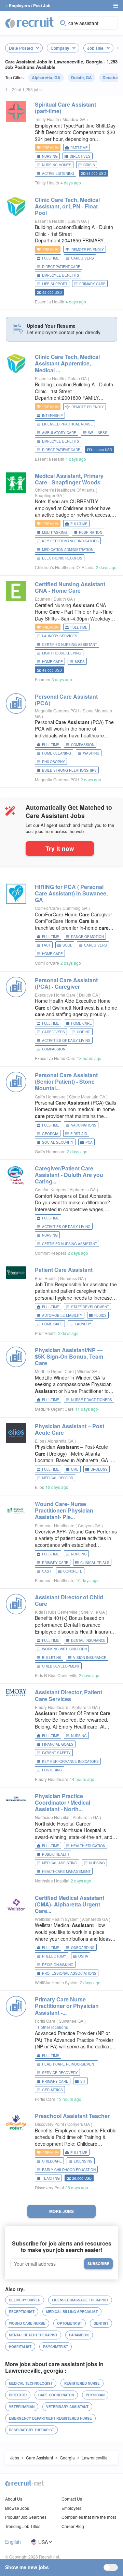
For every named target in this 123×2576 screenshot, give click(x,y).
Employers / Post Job (30, 5)
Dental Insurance (88, 1640)
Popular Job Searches (26, 2517)
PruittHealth (46, 1278)
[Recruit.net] (30, 22)
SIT (83, 2081)
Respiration (91, 532)
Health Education (88, 1846)
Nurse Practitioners (92, 1400)
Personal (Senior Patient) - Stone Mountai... (66, 1081)
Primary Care (92, 284)
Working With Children (64, 1649)
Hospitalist (20, 2347)
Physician (95, 2395)
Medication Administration (68, 550)
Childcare (52, 2161)
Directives (80, 156)
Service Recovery (60, 2073)
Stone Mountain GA (88, 1097)
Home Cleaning (57, 753)
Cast (47, 1571)
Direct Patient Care (61, 267)
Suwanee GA (72, 2021)
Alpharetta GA (83, 1189)
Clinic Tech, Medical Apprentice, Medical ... (67, 363)
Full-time (51, 258)
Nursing (50, 156)
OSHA (83, 1956)
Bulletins (52, 1658)
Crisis (89, 165)
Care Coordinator (56, 2395)
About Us (14, 2499)
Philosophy (53, 762)
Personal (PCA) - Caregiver (66, 983)
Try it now (60, 848)
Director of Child (69, 1600)
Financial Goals (58, 1744)
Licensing (83, 2161)
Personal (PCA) (66, 700)
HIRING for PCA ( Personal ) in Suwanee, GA (71, 893)
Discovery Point (49, 2124)
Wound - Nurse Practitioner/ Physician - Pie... (64, 1510)
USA (43, 2542)
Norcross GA (72, 1278)
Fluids (100, 1315)
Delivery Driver (25, 2300)
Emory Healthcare (52, 1707)
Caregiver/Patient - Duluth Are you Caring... (69, 1175)
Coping (84, 1032)
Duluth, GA (81, 77)
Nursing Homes (57, 165)
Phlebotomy (54, 1956)
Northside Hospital (52, 1817)
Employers (71, 2508)
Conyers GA (90, 1525)
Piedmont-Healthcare (55, 1525)
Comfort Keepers (51, 1189)
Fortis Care (45, 2021)
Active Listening (58, 173)
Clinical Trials (95, 1563)
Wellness (98, 433)
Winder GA (88, 1371)
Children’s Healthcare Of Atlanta (65, 490)
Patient (64, 1270)
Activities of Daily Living (66, 1040)
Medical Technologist (31, 2383)
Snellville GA (93, 1612)
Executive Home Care (55, 995)
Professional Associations (69, 1973)
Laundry (83, 1324)
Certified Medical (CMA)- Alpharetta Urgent (70, 1904)
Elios (39, 1441)
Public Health (56, 1854)
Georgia (50, 1134)
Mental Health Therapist (33, 2335)
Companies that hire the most (89, 2517)
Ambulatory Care (59, 433)
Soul (67, 945)
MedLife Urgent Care (54, 1371)
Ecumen (43, 599)
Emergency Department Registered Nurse (50, 2418)
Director (18, 2395)
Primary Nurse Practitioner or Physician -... (67, 2006)
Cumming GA (76, 908)
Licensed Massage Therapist (80, 2300)
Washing (91, 753)
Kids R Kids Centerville (56, 1612)
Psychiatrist (56, 2347)
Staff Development (90, 1307)
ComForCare (47, 908)
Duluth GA (78, 221)
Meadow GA (74, 119)
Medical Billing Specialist (72, 2312)
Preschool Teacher (72, 2116)
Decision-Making (58, 1965)
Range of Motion (87, 937)
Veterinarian (22, 2407)
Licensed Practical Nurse (67, 424)
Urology (99, 1469)
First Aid (79, 1134)
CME (75, 1469)
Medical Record (58, 1478)
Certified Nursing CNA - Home (70, 587)
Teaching (51, 2178)
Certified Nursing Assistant (70, 645)
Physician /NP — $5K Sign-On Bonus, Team (69, 1356)
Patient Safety (56, 1753)
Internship (52, 416)
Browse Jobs (17, 2508)
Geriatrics (52, 2090)
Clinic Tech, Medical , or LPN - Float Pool (67, 206)
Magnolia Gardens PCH (57, 711)
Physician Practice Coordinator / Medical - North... (63, 1802)
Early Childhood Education (69, 2170)
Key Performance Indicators (70, 541)
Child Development (61, 1666)
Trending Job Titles (23, 2526)
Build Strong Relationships (69, 770)
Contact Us (72, 2499)
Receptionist (22, 2312)
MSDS (80, 662)
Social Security (58, 1142)
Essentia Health (50, 221)
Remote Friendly (88, 250)
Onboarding (83, 1948)
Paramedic (79, 2335)
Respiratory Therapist (31, 2430)
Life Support (55, 284)
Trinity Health (47, 119)
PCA (89, 1142)
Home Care (52, 662)
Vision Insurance (90, 1658)
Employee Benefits (61, 275)
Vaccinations (84, 1125)
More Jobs (61, 2211)
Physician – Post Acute (70, 1429)
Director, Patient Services (69, 1695)
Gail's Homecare (50, 1097)
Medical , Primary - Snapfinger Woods (69, 479)
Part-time (79, 148)
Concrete (73, 1571)
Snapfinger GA (49, 495)
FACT (46, 945)
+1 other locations (51, 2027)
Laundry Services (60, 636)
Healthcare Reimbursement (69, 2064)
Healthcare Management (66, 1871)
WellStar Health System (57, 1919)
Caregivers (83, 258)
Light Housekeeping (62, 653)
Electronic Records (62, 558)
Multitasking (54, 532)
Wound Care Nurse (27, 2323)
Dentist (101, 2323)
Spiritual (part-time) (65, 108)
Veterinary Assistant (67, 2407)
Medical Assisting (60, 1863)
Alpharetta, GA (46, 77)
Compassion (83, 745)
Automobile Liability (62, 1315)
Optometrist (70, 2323)
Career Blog (73, 2526)
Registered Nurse (82, 2383)
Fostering (52, 1770)
